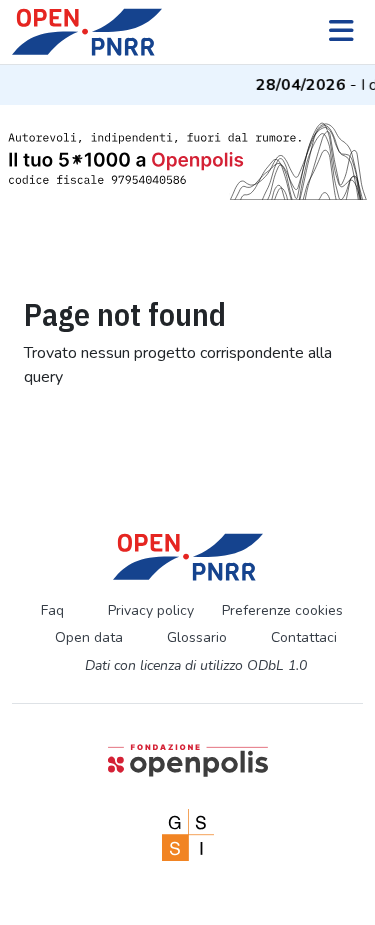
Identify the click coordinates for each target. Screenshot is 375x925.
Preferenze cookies (282, 610)
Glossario (197, 637)
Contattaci (304, 637)
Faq (52, 610)
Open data (89, 637)
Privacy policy (151, 610)
